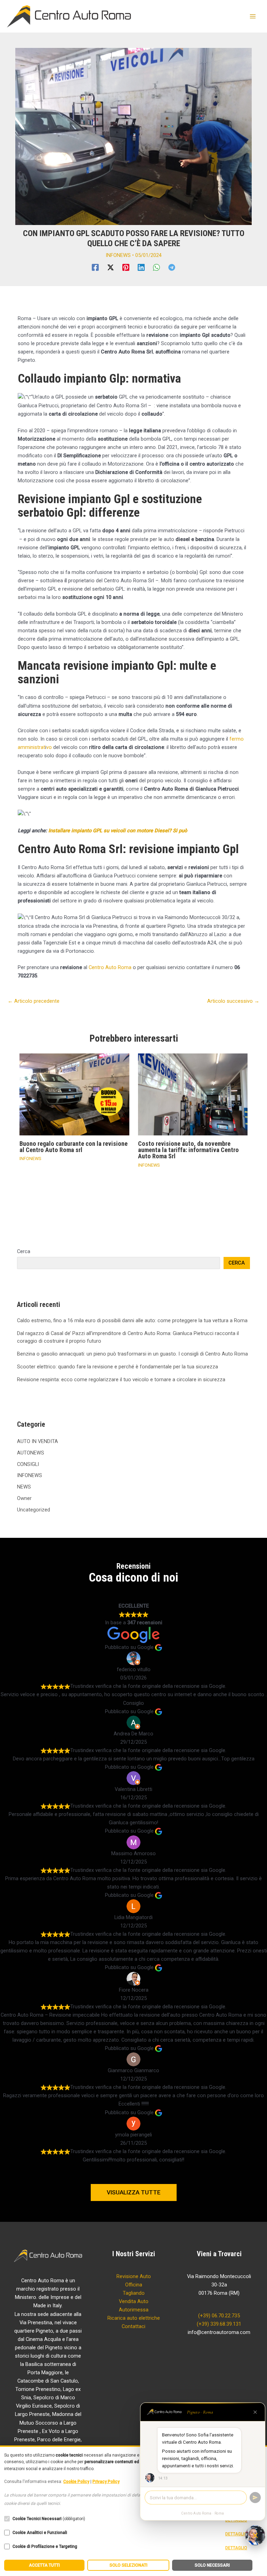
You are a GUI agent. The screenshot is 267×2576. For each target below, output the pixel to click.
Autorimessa (134, 2310)
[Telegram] (172, 267)
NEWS (24, 1487)
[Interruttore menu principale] (253, 16)
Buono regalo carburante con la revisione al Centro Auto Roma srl (74, 1147)
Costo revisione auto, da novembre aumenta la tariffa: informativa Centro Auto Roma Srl (188, 1150)
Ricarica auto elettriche (134, 2318)
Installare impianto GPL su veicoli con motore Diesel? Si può (118, 831)
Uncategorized (34, 1510)
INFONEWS (118, 255)
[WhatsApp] (156, 267)
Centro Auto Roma (110, 967)
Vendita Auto (134, 2301)
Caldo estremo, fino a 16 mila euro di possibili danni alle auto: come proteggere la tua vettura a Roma (132, 1320)
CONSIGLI (28, 1464)
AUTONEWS (31, 1453)
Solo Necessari (212, 2565)
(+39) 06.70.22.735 (219, 2316)
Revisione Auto (134, 2276)
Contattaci (133, 2326)
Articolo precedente (34, 1001)
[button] (134, 2192)
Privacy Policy (106, 2482)
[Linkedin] (141, 267)
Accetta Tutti (44, 2565)
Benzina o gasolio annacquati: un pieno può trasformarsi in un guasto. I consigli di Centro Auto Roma (132, 1354)
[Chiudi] (255, 2412)
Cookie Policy (76, 2482)
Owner (24, 1498)
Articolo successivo (233, 1001)
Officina (134, 2285)
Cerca (24, 1251)
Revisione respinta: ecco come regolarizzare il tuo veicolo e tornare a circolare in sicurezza (121, 1379)
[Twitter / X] (111, 267)
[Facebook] (95, 267)
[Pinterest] (126, 267)
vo (49, 747)
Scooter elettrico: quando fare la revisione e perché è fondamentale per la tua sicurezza (118, 1367)
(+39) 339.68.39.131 (219, 2324)
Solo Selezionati (128, 2565)
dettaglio (236, 2534)
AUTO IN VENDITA (38, 1441)
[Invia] (255, 2498)
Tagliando (134, 2293)
